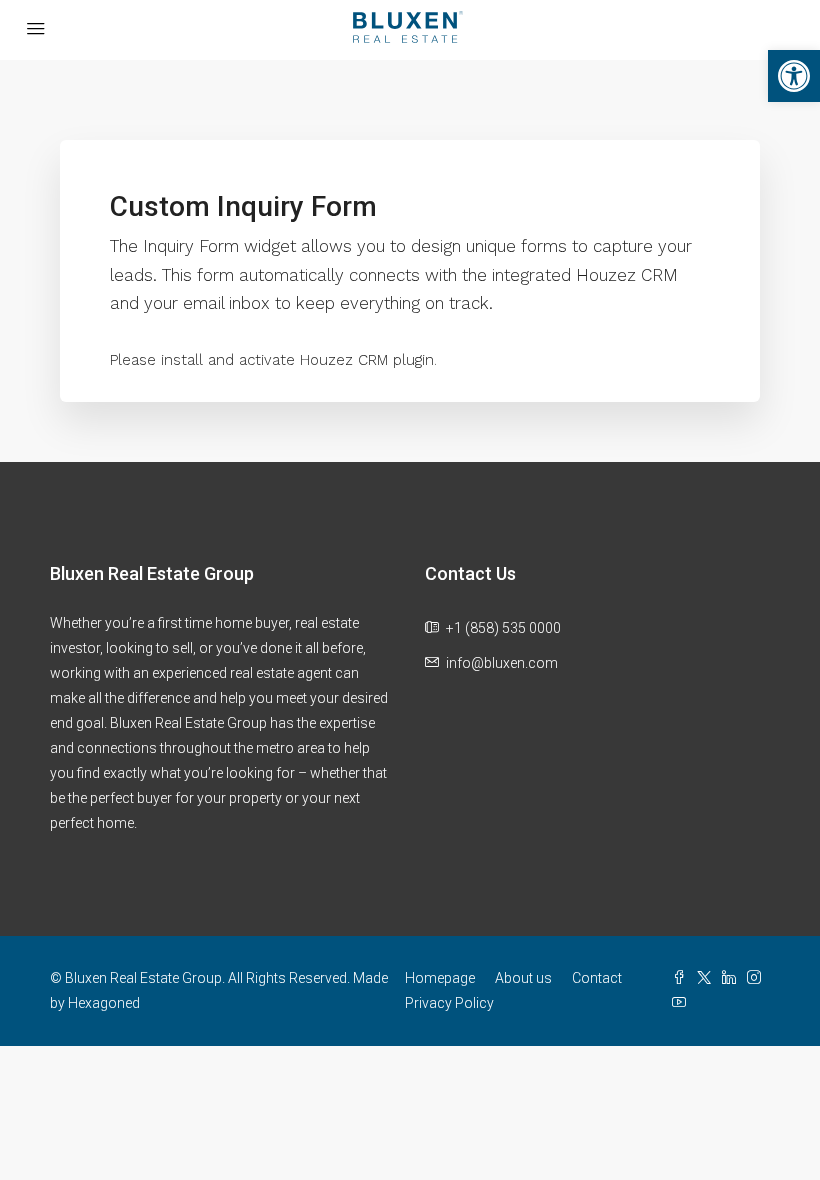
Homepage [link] (440, 978)
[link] (794, 76)
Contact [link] (597, 978)
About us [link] (523, 978)
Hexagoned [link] (104, 1003)
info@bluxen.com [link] (502, 663)
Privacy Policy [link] (449, 1003)
